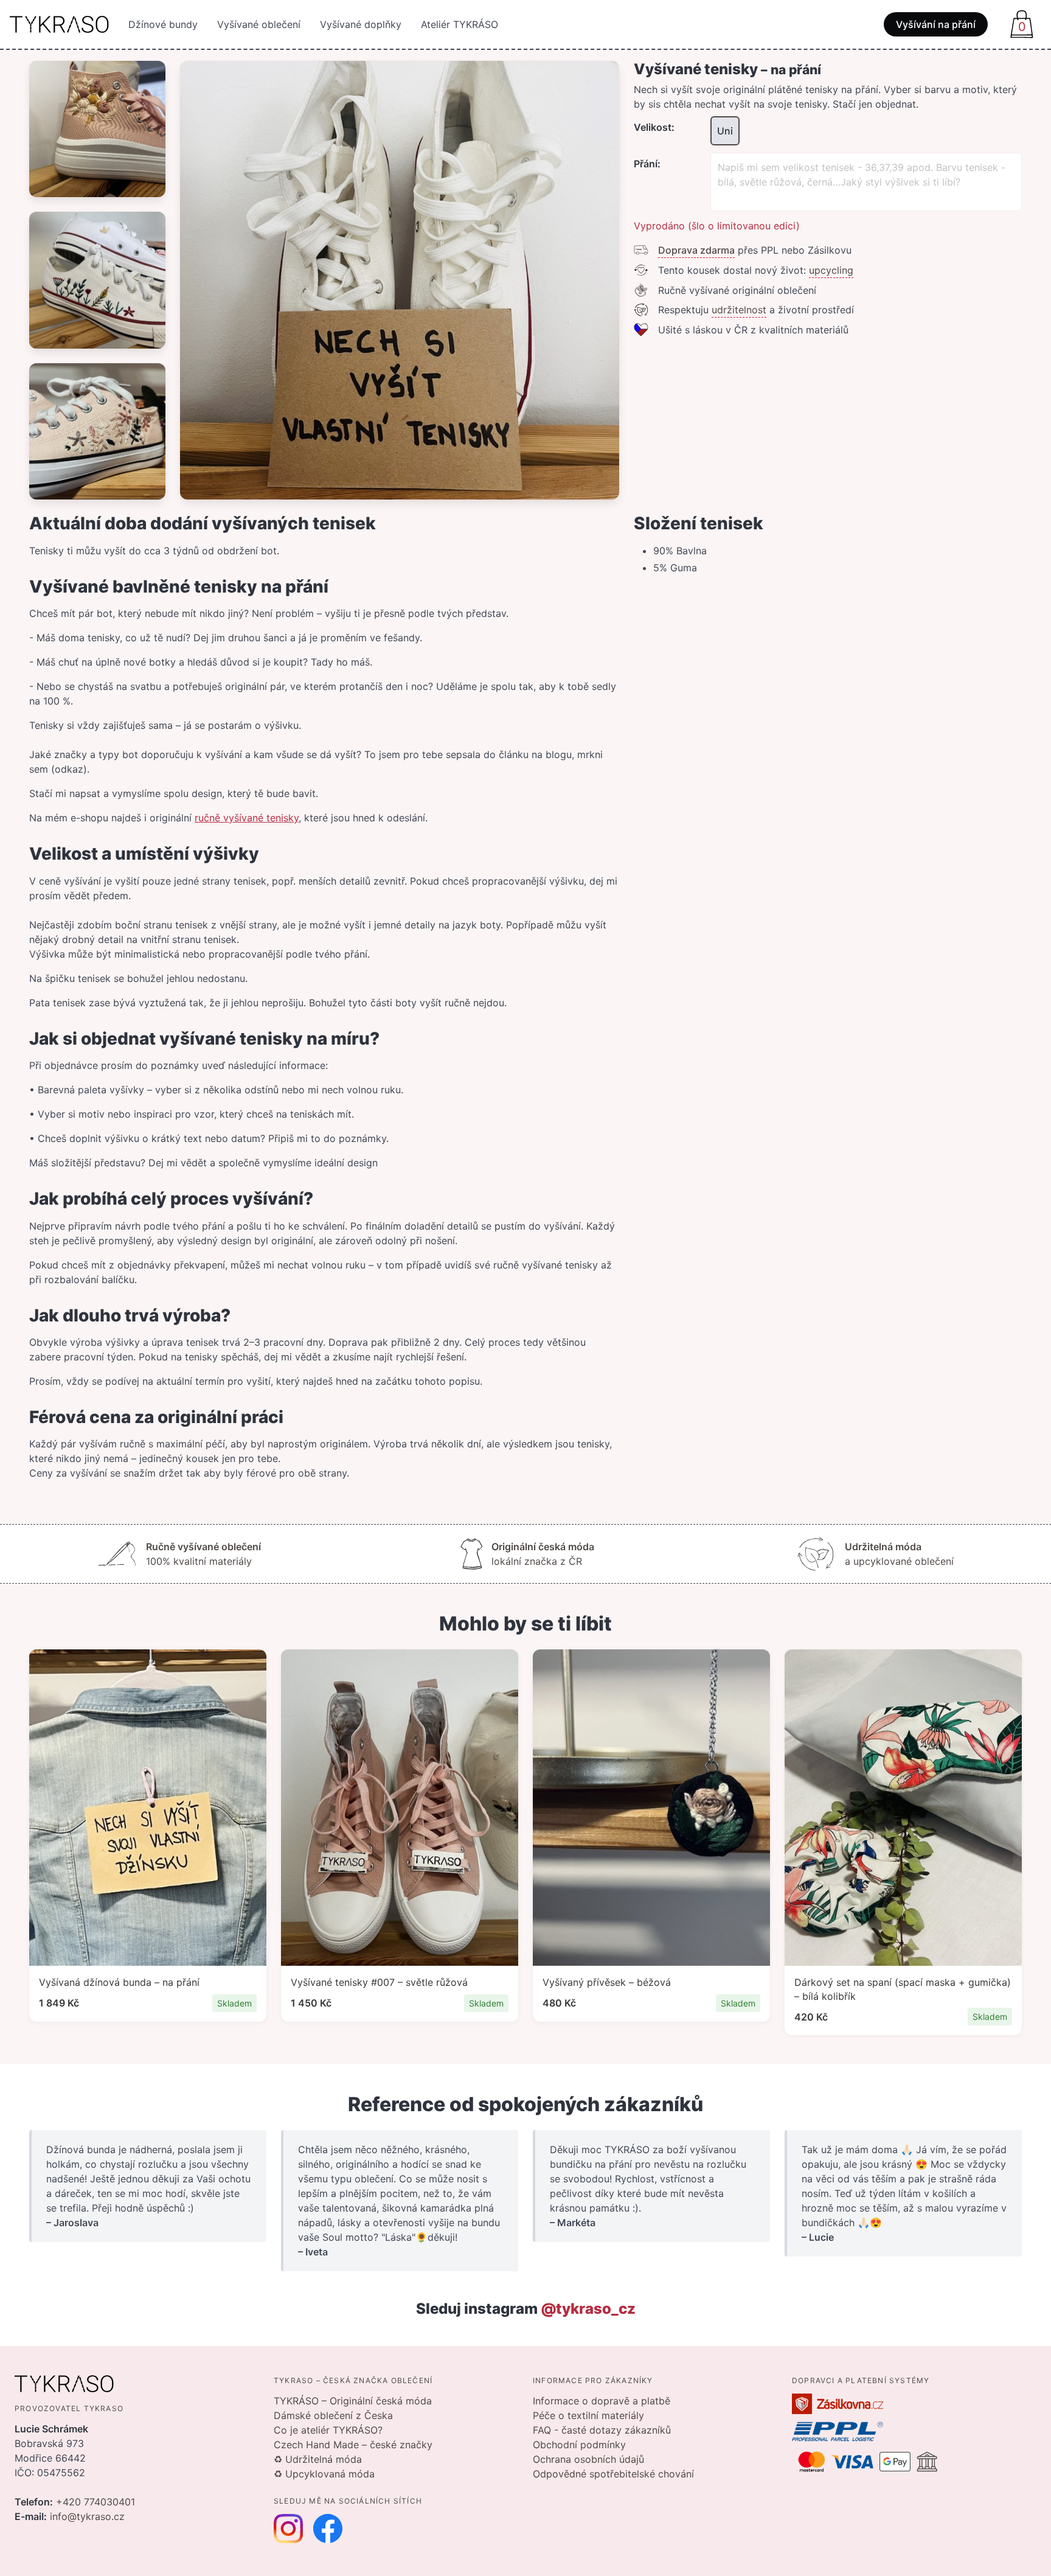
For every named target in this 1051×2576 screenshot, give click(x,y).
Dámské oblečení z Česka (333, 2415)
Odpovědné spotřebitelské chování (613, 2474)
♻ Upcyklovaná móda (324, 2474)
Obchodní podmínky (579, 2445)
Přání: (647, 164)
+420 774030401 (95, 2502)
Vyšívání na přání (936, 24)
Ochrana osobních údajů (588, 2459)
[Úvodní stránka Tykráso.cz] (59, 24)
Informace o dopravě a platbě (602, 2401)
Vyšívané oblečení (259, 24)
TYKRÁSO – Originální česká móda (353, 2401)
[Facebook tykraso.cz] (328, 2529)
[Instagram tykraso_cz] (288, 2529)
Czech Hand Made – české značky (353, 2445)
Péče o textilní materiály (588, 2415)
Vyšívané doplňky (361, 24)
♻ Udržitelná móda (318, 2459)
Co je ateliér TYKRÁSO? (328, 2430)
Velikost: (654, 127)
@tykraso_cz (588, 2309)
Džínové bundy (163, 24)
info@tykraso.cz (87, 2516)
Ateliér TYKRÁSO (460, 24)
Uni (725, 131)
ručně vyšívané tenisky (247, 818)
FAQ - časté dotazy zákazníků (602, 2430)
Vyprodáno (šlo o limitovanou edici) (717, 226)
